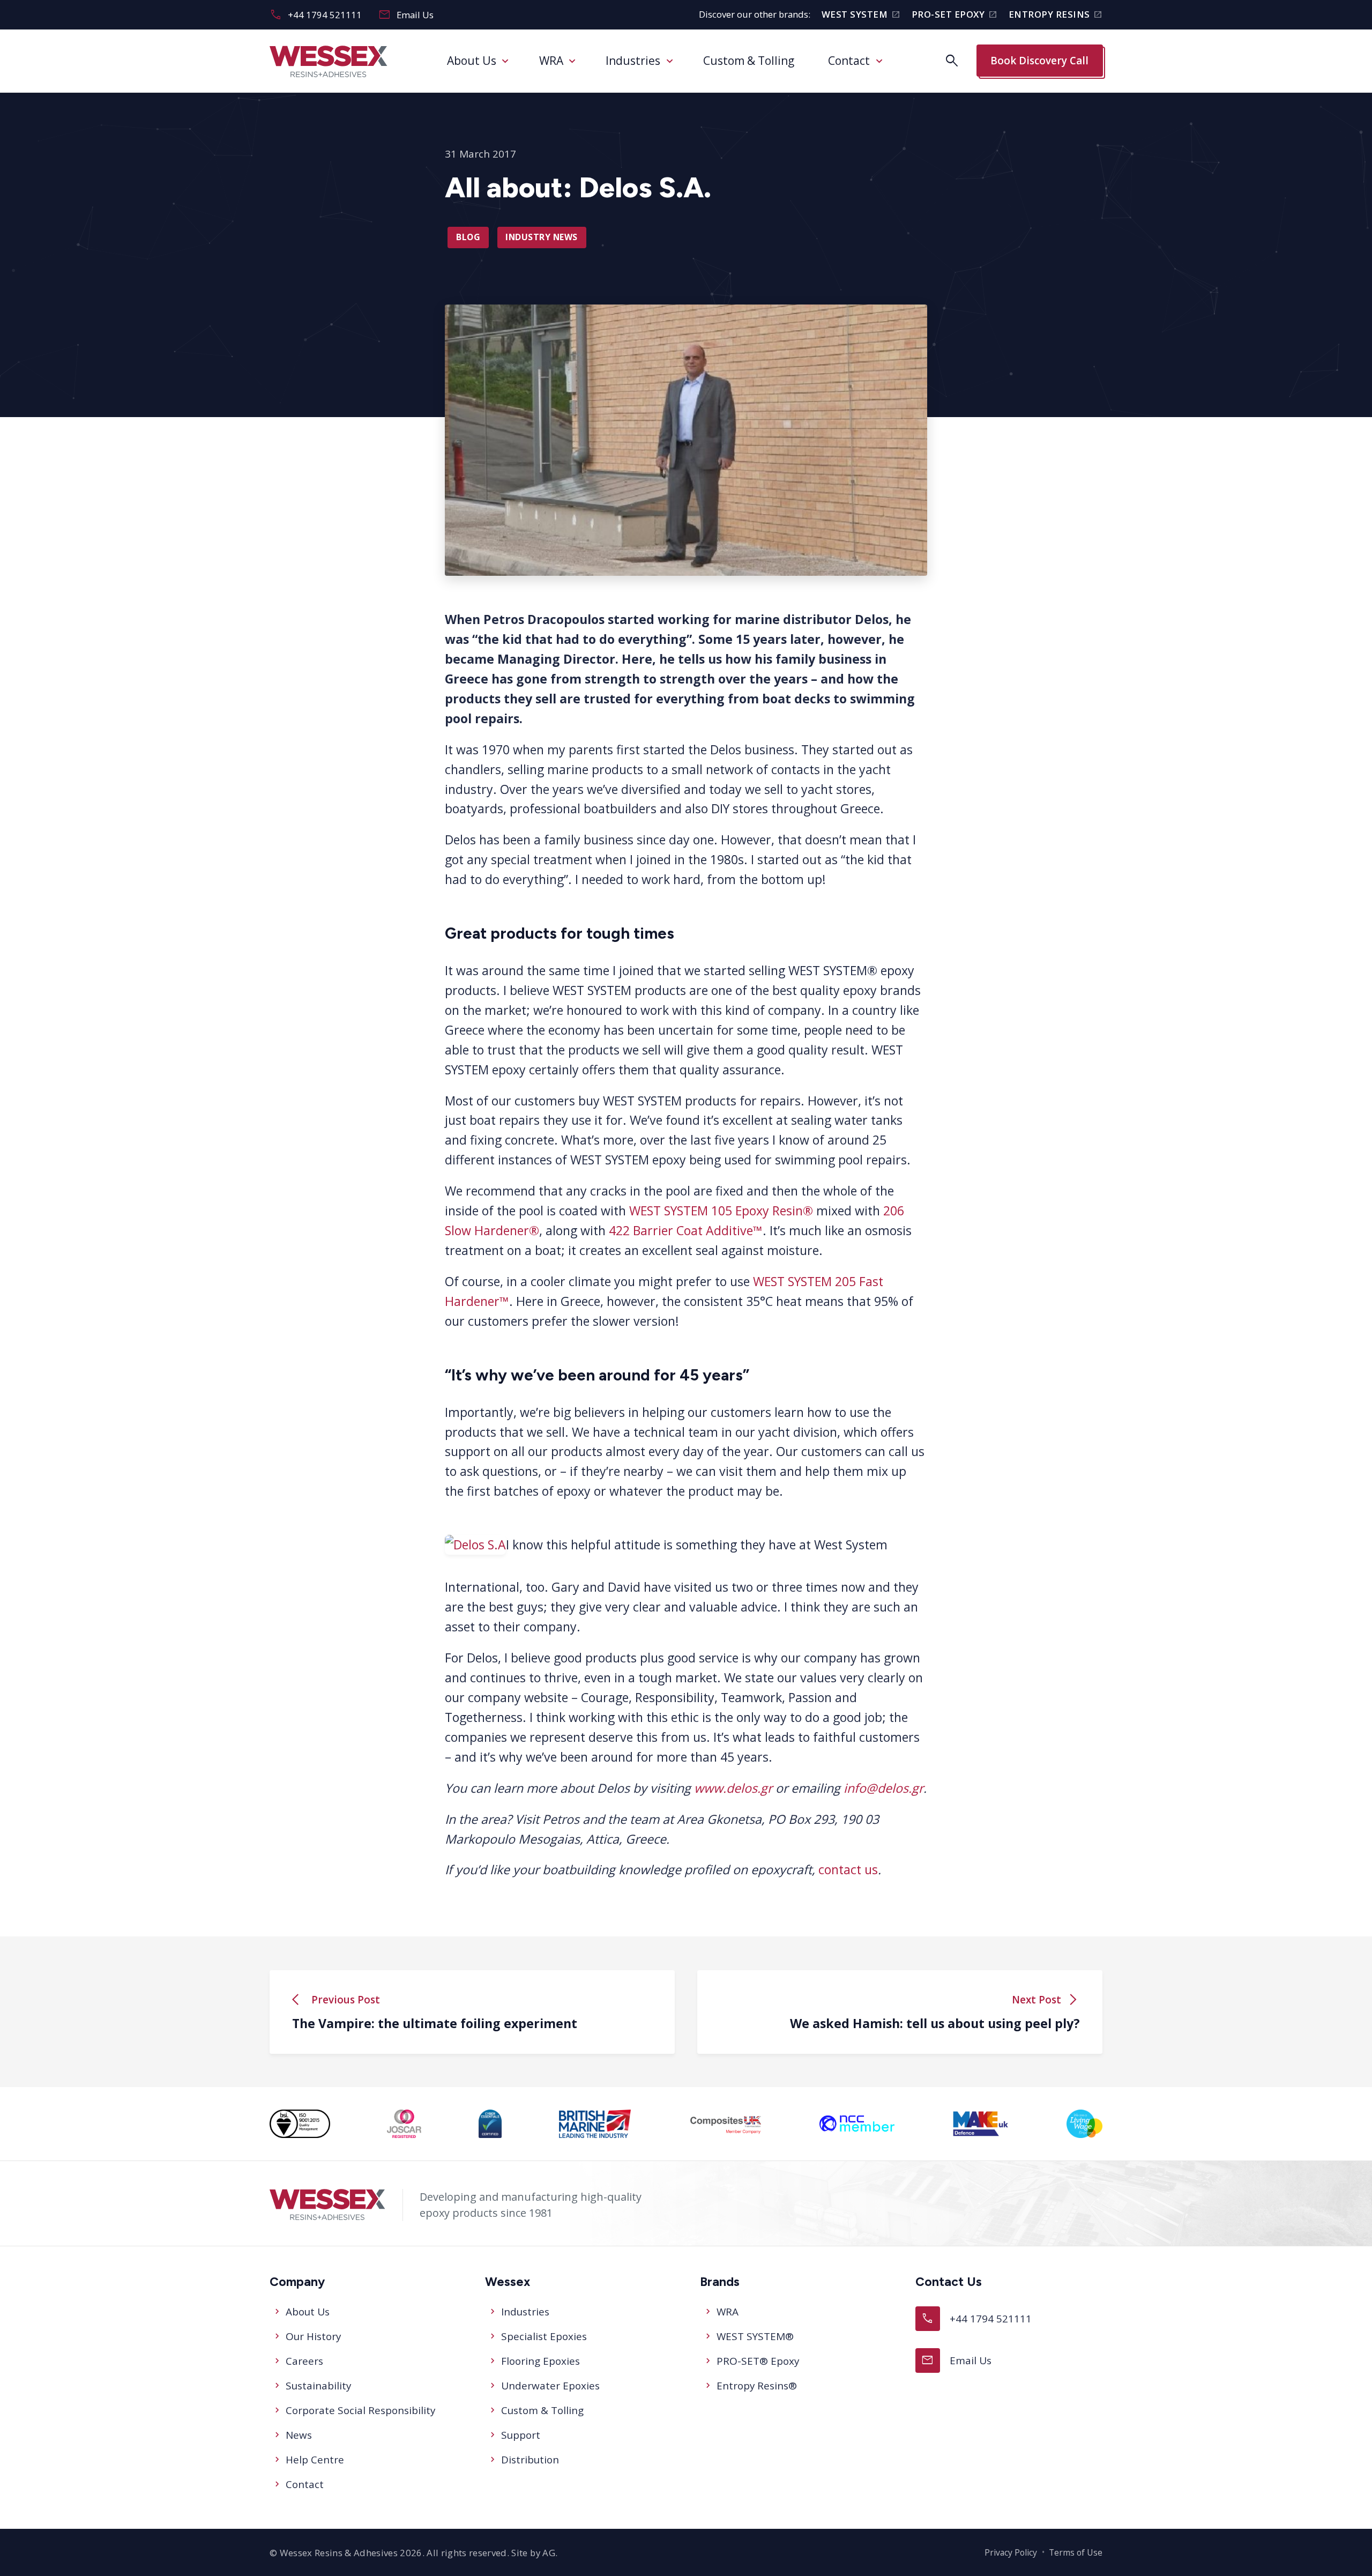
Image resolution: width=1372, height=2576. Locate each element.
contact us (848, 1870)
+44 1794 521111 (316, 15)
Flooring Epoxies (540, 2361)
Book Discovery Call (1039, 61)
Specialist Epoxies (544, 2336)
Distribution (530, 2460)
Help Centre (315, 2460)
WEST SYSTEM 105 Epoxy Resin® (721, 1211)
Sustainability (318, 2386)
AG (549, 2553)
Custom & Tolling (749, 61)
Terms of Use (1076, 2552)
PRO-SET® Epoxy (758, 2361)
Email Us (406, 15)
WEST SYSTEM (861, 15)
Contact (849, 61)
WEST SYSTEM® (755, 2336)
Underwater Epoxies (550, 2386)
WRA (551, 61)
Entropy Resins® (757, 2386)
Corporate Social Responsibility (360, 2410)
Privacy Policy (1011, 2552)
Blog (468, 237)
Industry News (542, 237)
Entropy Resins (1056, 15)
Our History (313, 2336)
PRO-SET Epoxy (955, 15)
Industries (633, 61)
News (299, 2435)
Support (521, 2435)
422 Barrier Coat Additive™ (686, 1230)
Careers (304, 2361)
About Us (472, 61)
